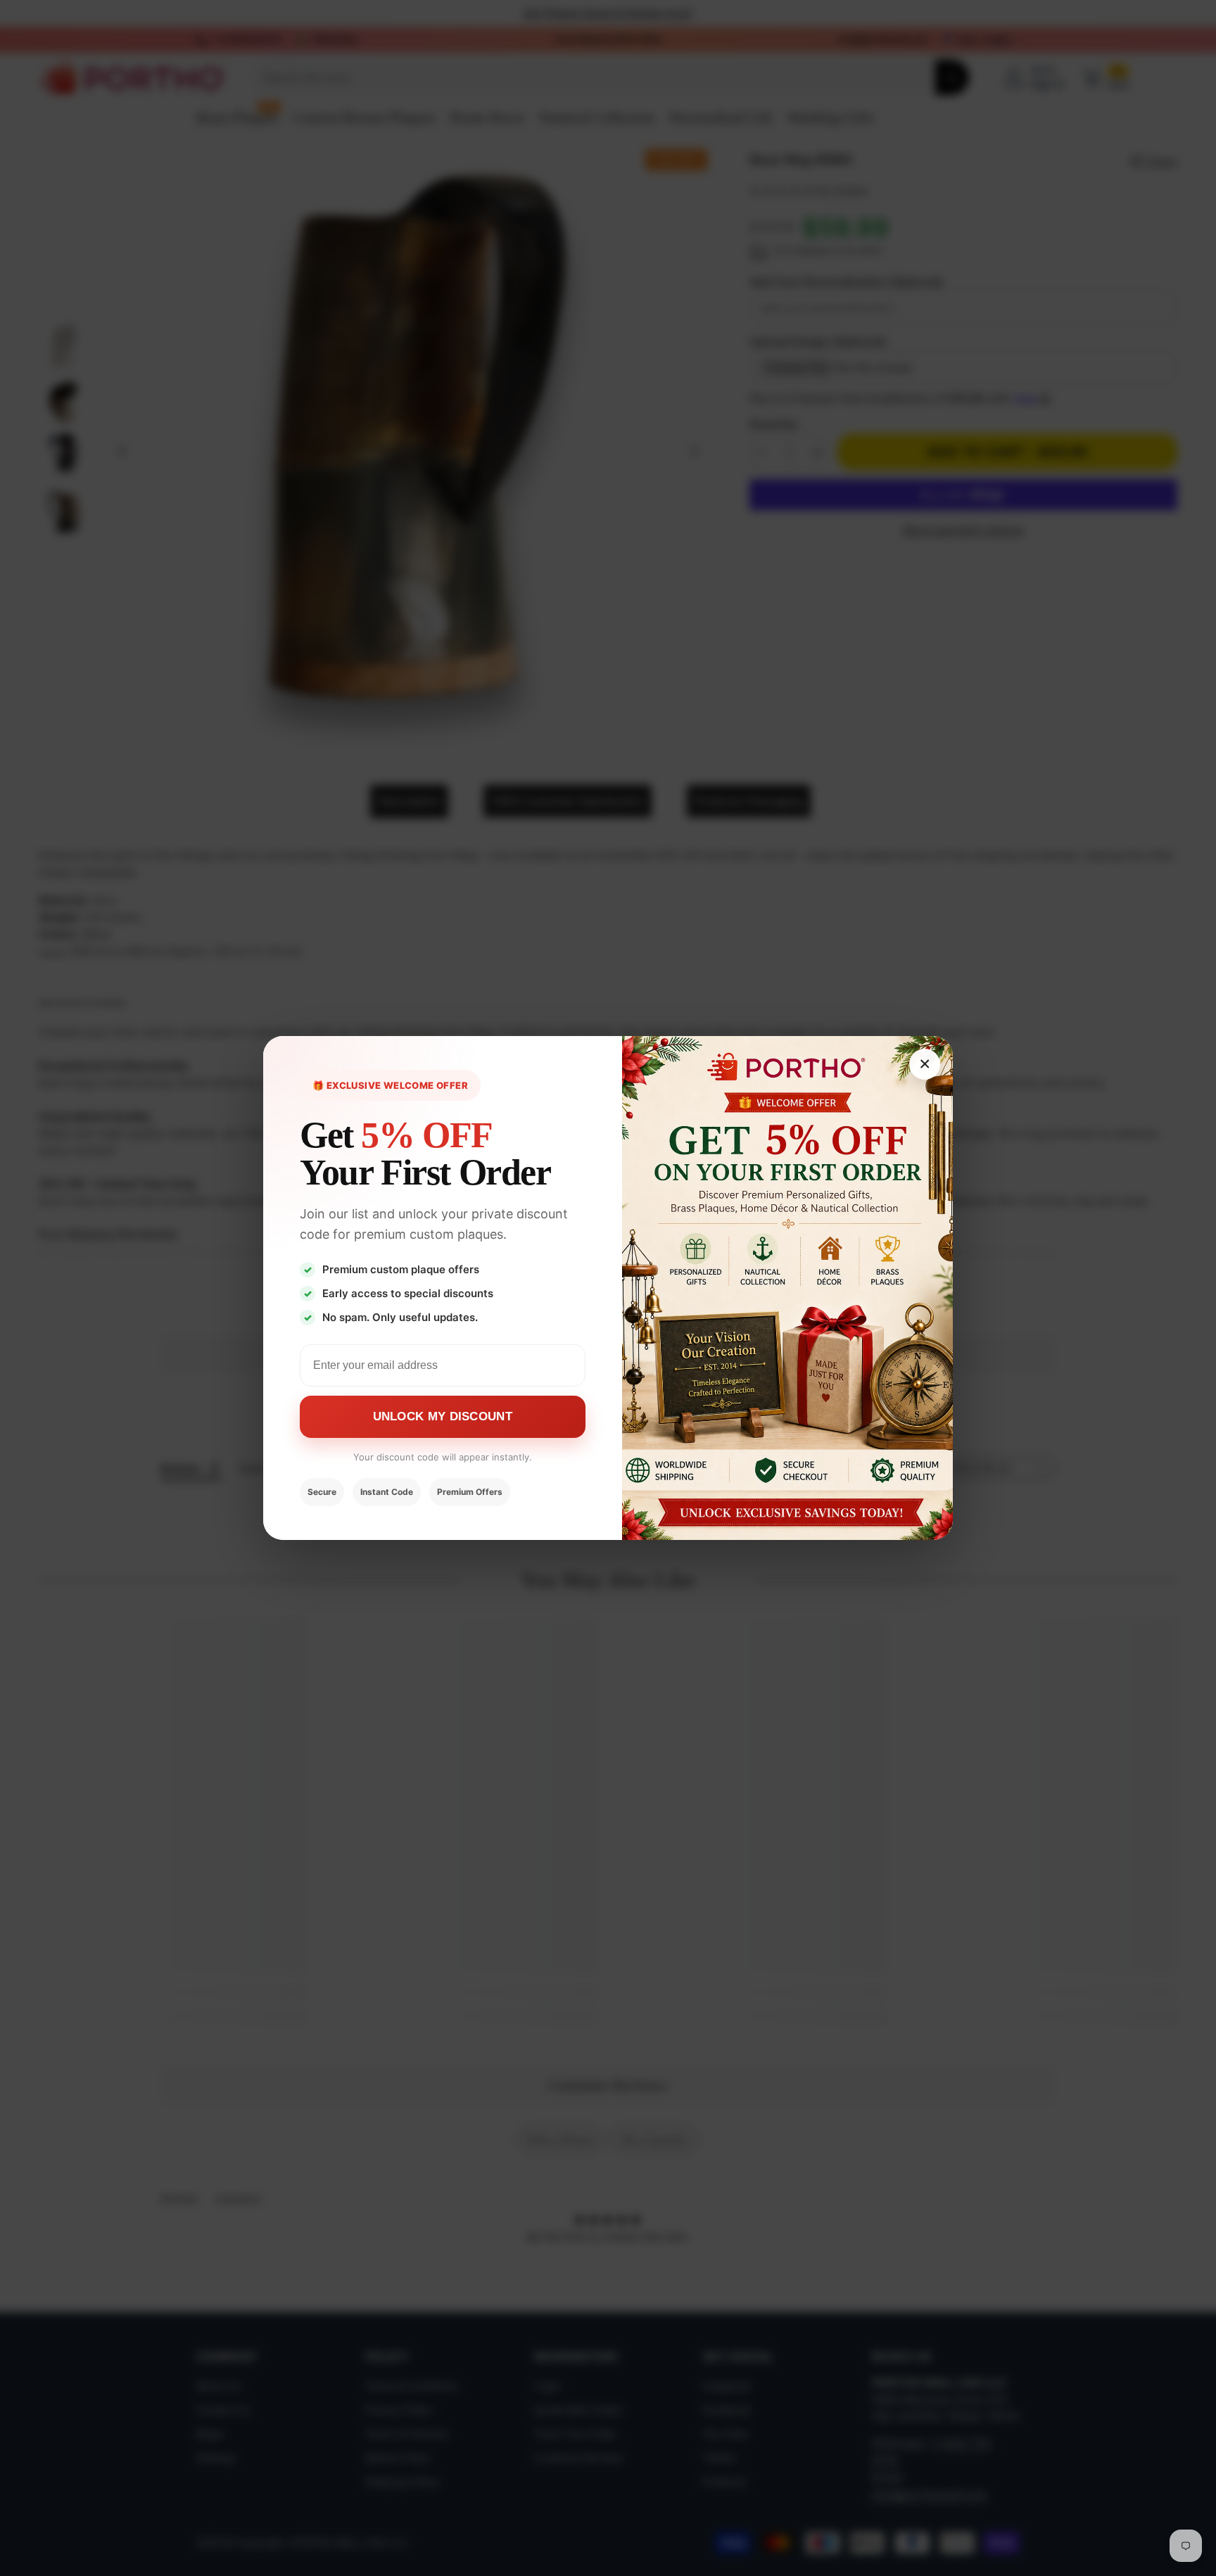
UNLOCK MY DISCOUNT (443, 1416)
